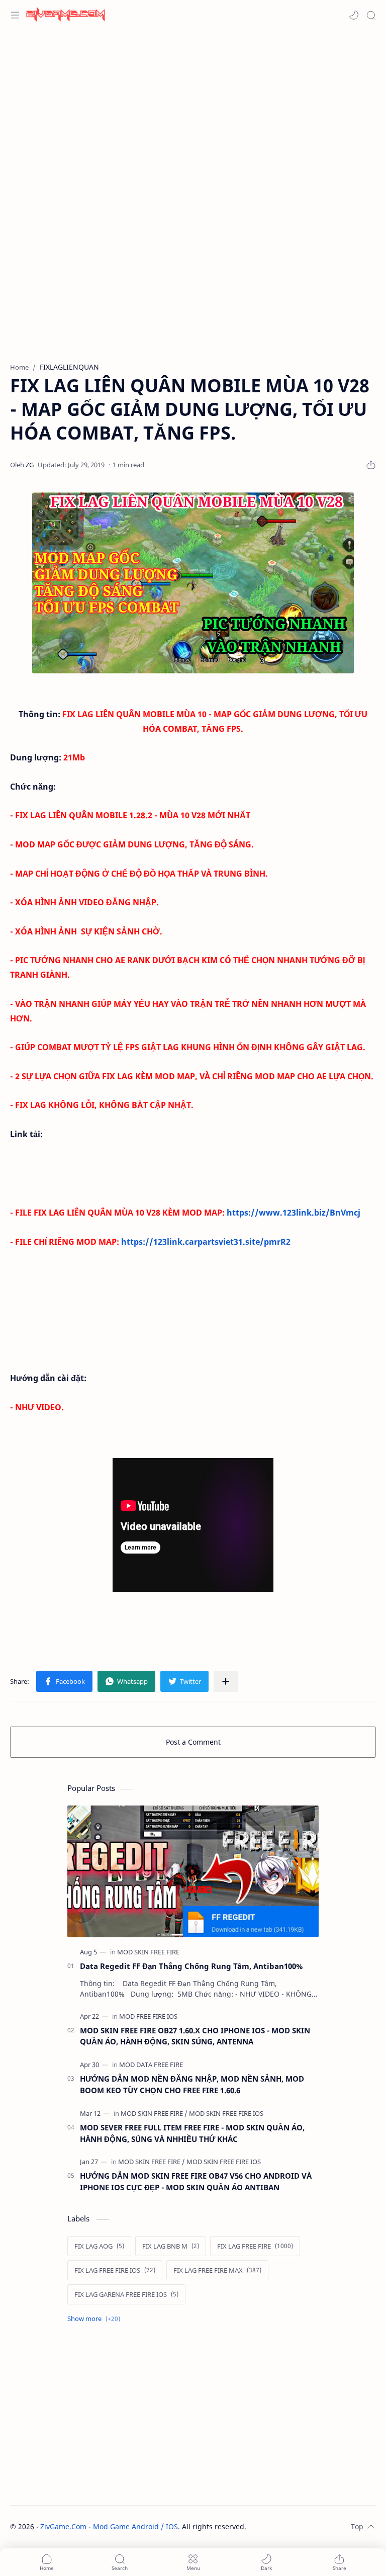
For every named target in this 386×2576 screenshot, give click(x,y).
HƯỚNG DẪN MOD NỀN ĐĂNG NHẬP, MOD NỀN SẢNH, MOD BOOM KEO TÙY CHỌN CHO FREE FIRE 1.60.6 (192, 2084)
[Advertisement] (193, 111)
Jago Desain (314, 2526)
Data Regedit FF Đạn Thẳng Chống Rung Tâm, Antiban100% (191, 1966)
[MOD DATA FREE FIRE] (151, 2065)
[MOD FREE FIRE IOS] (148, 2016)
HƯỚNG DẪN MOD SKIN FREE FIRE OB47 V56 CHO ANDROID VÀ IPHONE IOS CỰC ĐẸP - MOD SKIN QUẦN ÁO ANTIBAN (196, 2181)
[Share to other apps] (226, 1681)
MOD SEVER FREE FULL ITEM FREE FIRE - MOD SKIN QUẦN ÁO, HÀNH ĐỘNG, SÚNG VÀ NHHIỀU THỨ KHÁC (192, 2133)
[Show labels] (96, 2319)
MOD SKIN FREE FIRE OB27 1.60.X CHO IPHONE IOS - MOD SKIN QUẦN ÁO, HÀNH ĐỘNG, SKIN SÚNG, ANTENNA (195, 2036)
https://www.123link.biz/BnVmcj (294, 1213)
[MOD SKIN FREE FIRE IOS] (226, 2113)
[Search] (371, 15)
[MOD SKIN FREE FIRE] (148, 1952)
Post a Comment (193, 1742)
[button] (354, 15)
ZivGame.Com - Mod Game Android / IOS (109, 2526)
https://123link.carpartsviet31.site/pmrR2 (206, 1242)
